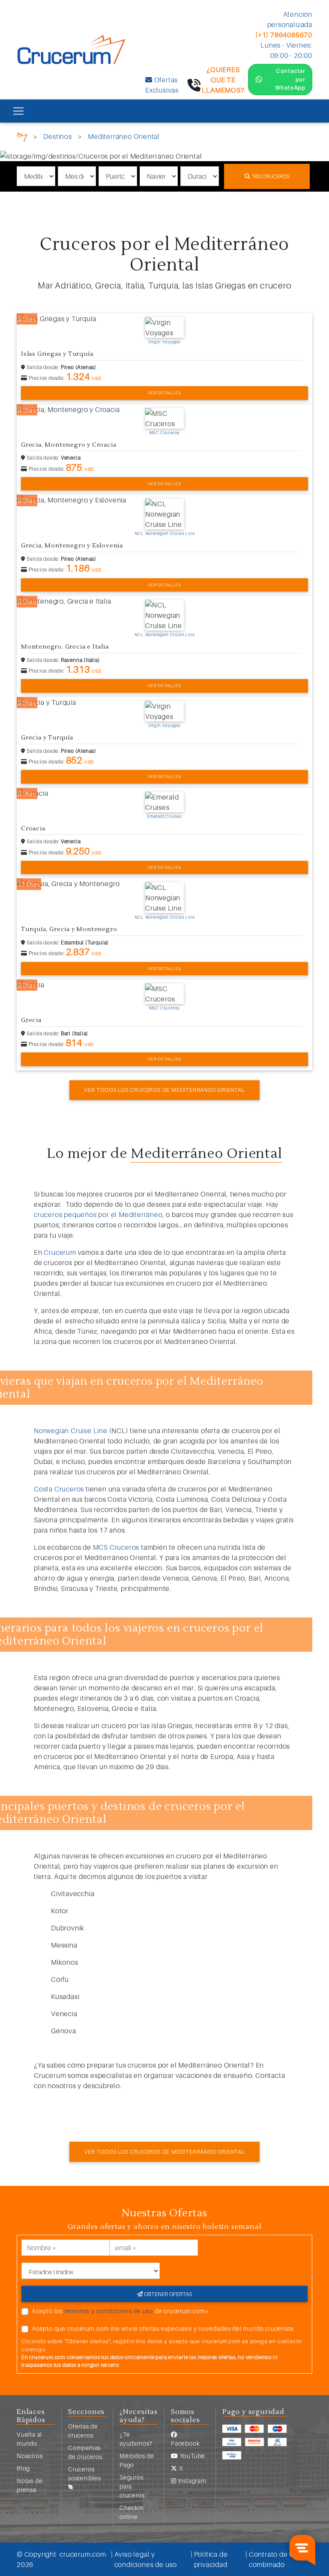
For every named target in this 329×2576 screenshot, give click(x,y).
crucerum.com (83, 2554)
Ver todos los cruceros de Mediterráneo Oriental (164, 1090)
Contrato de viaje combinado (277, 2559)
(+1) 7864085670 (284, 35)
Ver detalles (164, 393)
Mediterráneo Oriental (124, 136)
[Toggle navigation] (18, 111)
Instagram (191, 2481)
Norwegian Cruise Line (71, 1431)
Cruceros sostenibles (85, 2474)
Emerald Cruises (164, 816)
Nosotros (30, 2456)
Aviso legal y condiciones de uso (146, 2559)
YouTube (192, 2456)
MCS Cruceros (116, 1547)
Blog (23, 2468)
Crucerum (60, 1252)
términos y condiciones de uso (109, 2311)
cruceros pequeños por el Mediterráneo (98, 1214)
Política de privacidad (211, 2559)
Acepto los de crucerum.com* (121, 2311)
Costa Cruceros (59, 1489)
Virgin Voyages (164, 342)
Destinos (57, 136)
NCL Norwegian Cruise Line (165, 533)
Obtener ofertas (167, 2294)
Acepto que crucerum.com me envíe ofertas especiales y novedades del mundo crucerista (163, 2328)
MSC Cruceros (165, 433)
